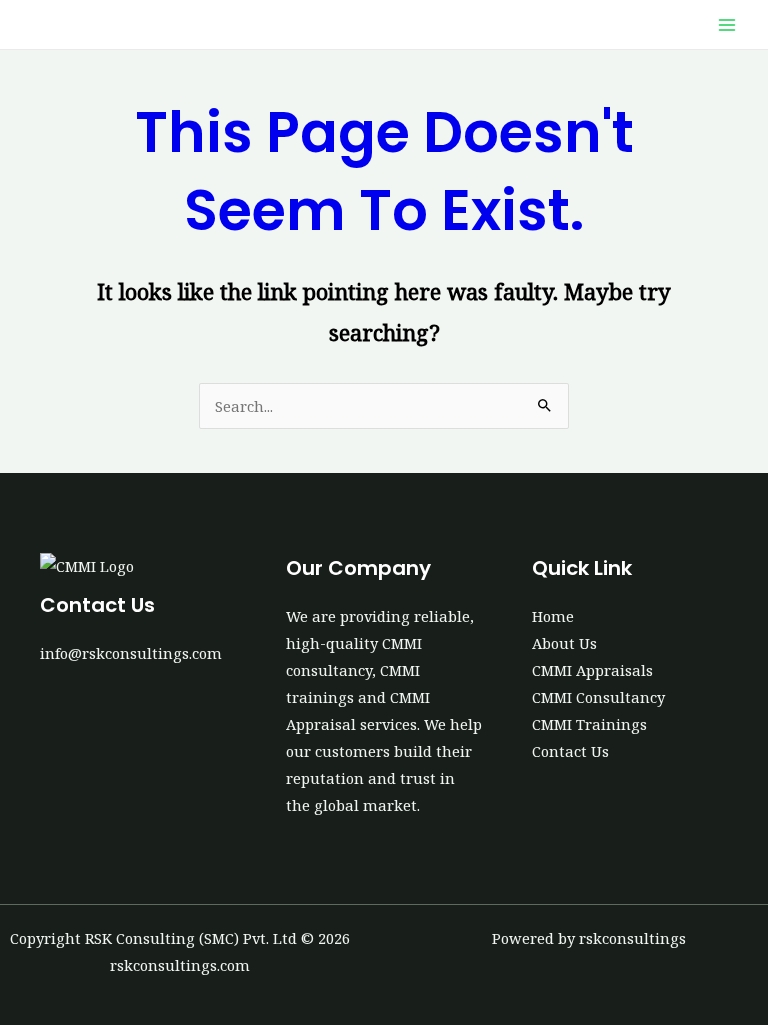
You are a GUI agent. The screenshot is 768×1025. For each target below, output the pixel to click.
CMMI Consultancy (598, 697)
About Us (564, 643)
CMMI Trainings (589, 724)
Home (553, 616)
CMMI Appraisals (592, 670)
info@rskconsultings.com (131, 653)
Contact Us (570, 751)
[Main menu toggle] (727, 25)
